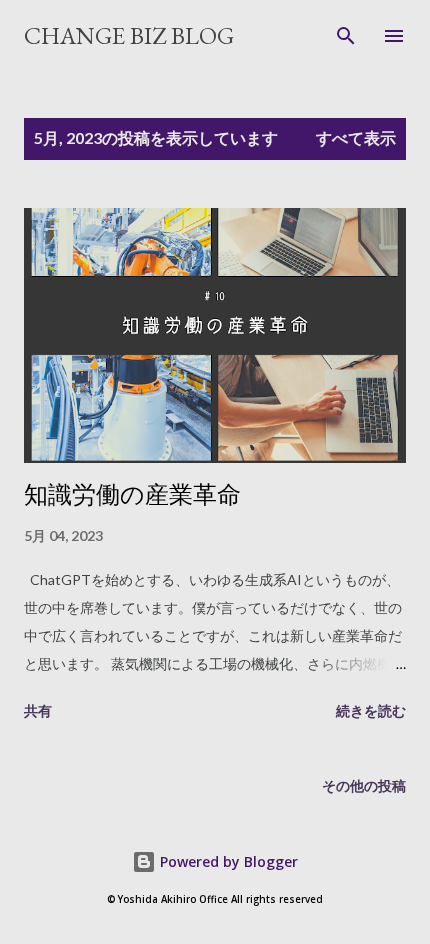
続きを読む (371, 710)
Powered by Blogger (227, 861)
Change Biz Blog (129, 35)
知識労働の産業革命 (132, 494)
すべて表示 (356, 137)
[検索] (346, 36)
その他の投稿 (364, 785)
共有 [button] (38, 710)
